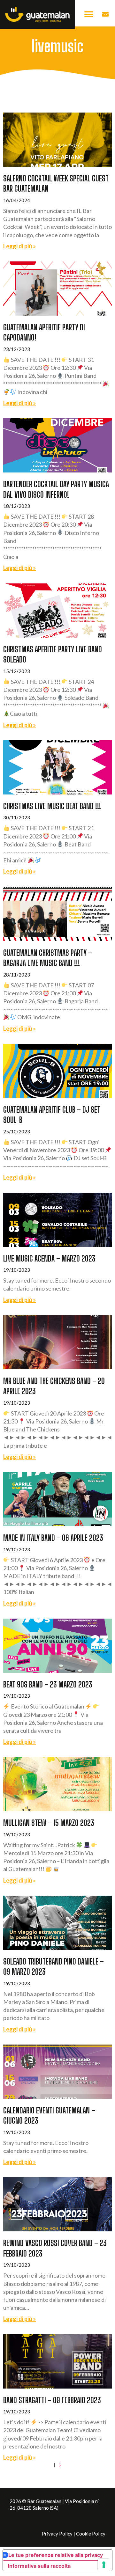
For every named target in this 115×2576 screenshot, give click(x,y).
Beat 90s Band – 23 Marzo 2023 (48, 1684)
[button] (89, 15)
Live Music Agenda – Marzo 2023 (49, 1258)
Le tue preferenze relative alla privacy (56, 2555)
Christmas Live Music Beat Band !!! (52, 806)
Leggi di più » (19, 246)
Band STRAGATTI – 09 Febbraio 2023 (52, 2400)
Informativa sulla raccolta (39, 2566)
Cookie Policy (91, 2534)
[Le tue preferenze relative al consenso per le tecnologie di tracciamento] (104, 2565)
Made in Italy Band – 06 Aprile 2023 (53, 1538)
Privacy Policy (57, 2534)
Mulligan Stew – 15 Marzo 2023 (49, 1823)
